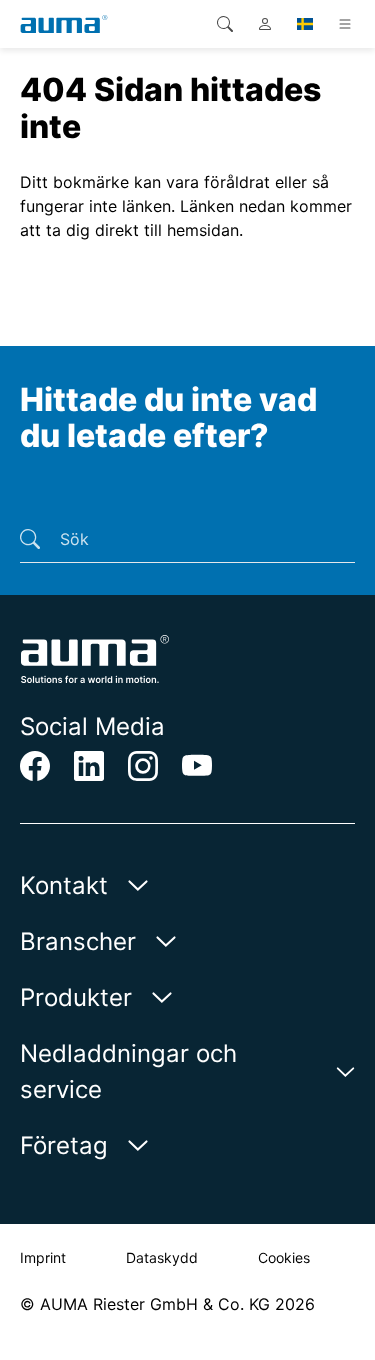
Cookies (284, 1257)
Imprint (43, 1257)
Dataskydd (162, 1257)
